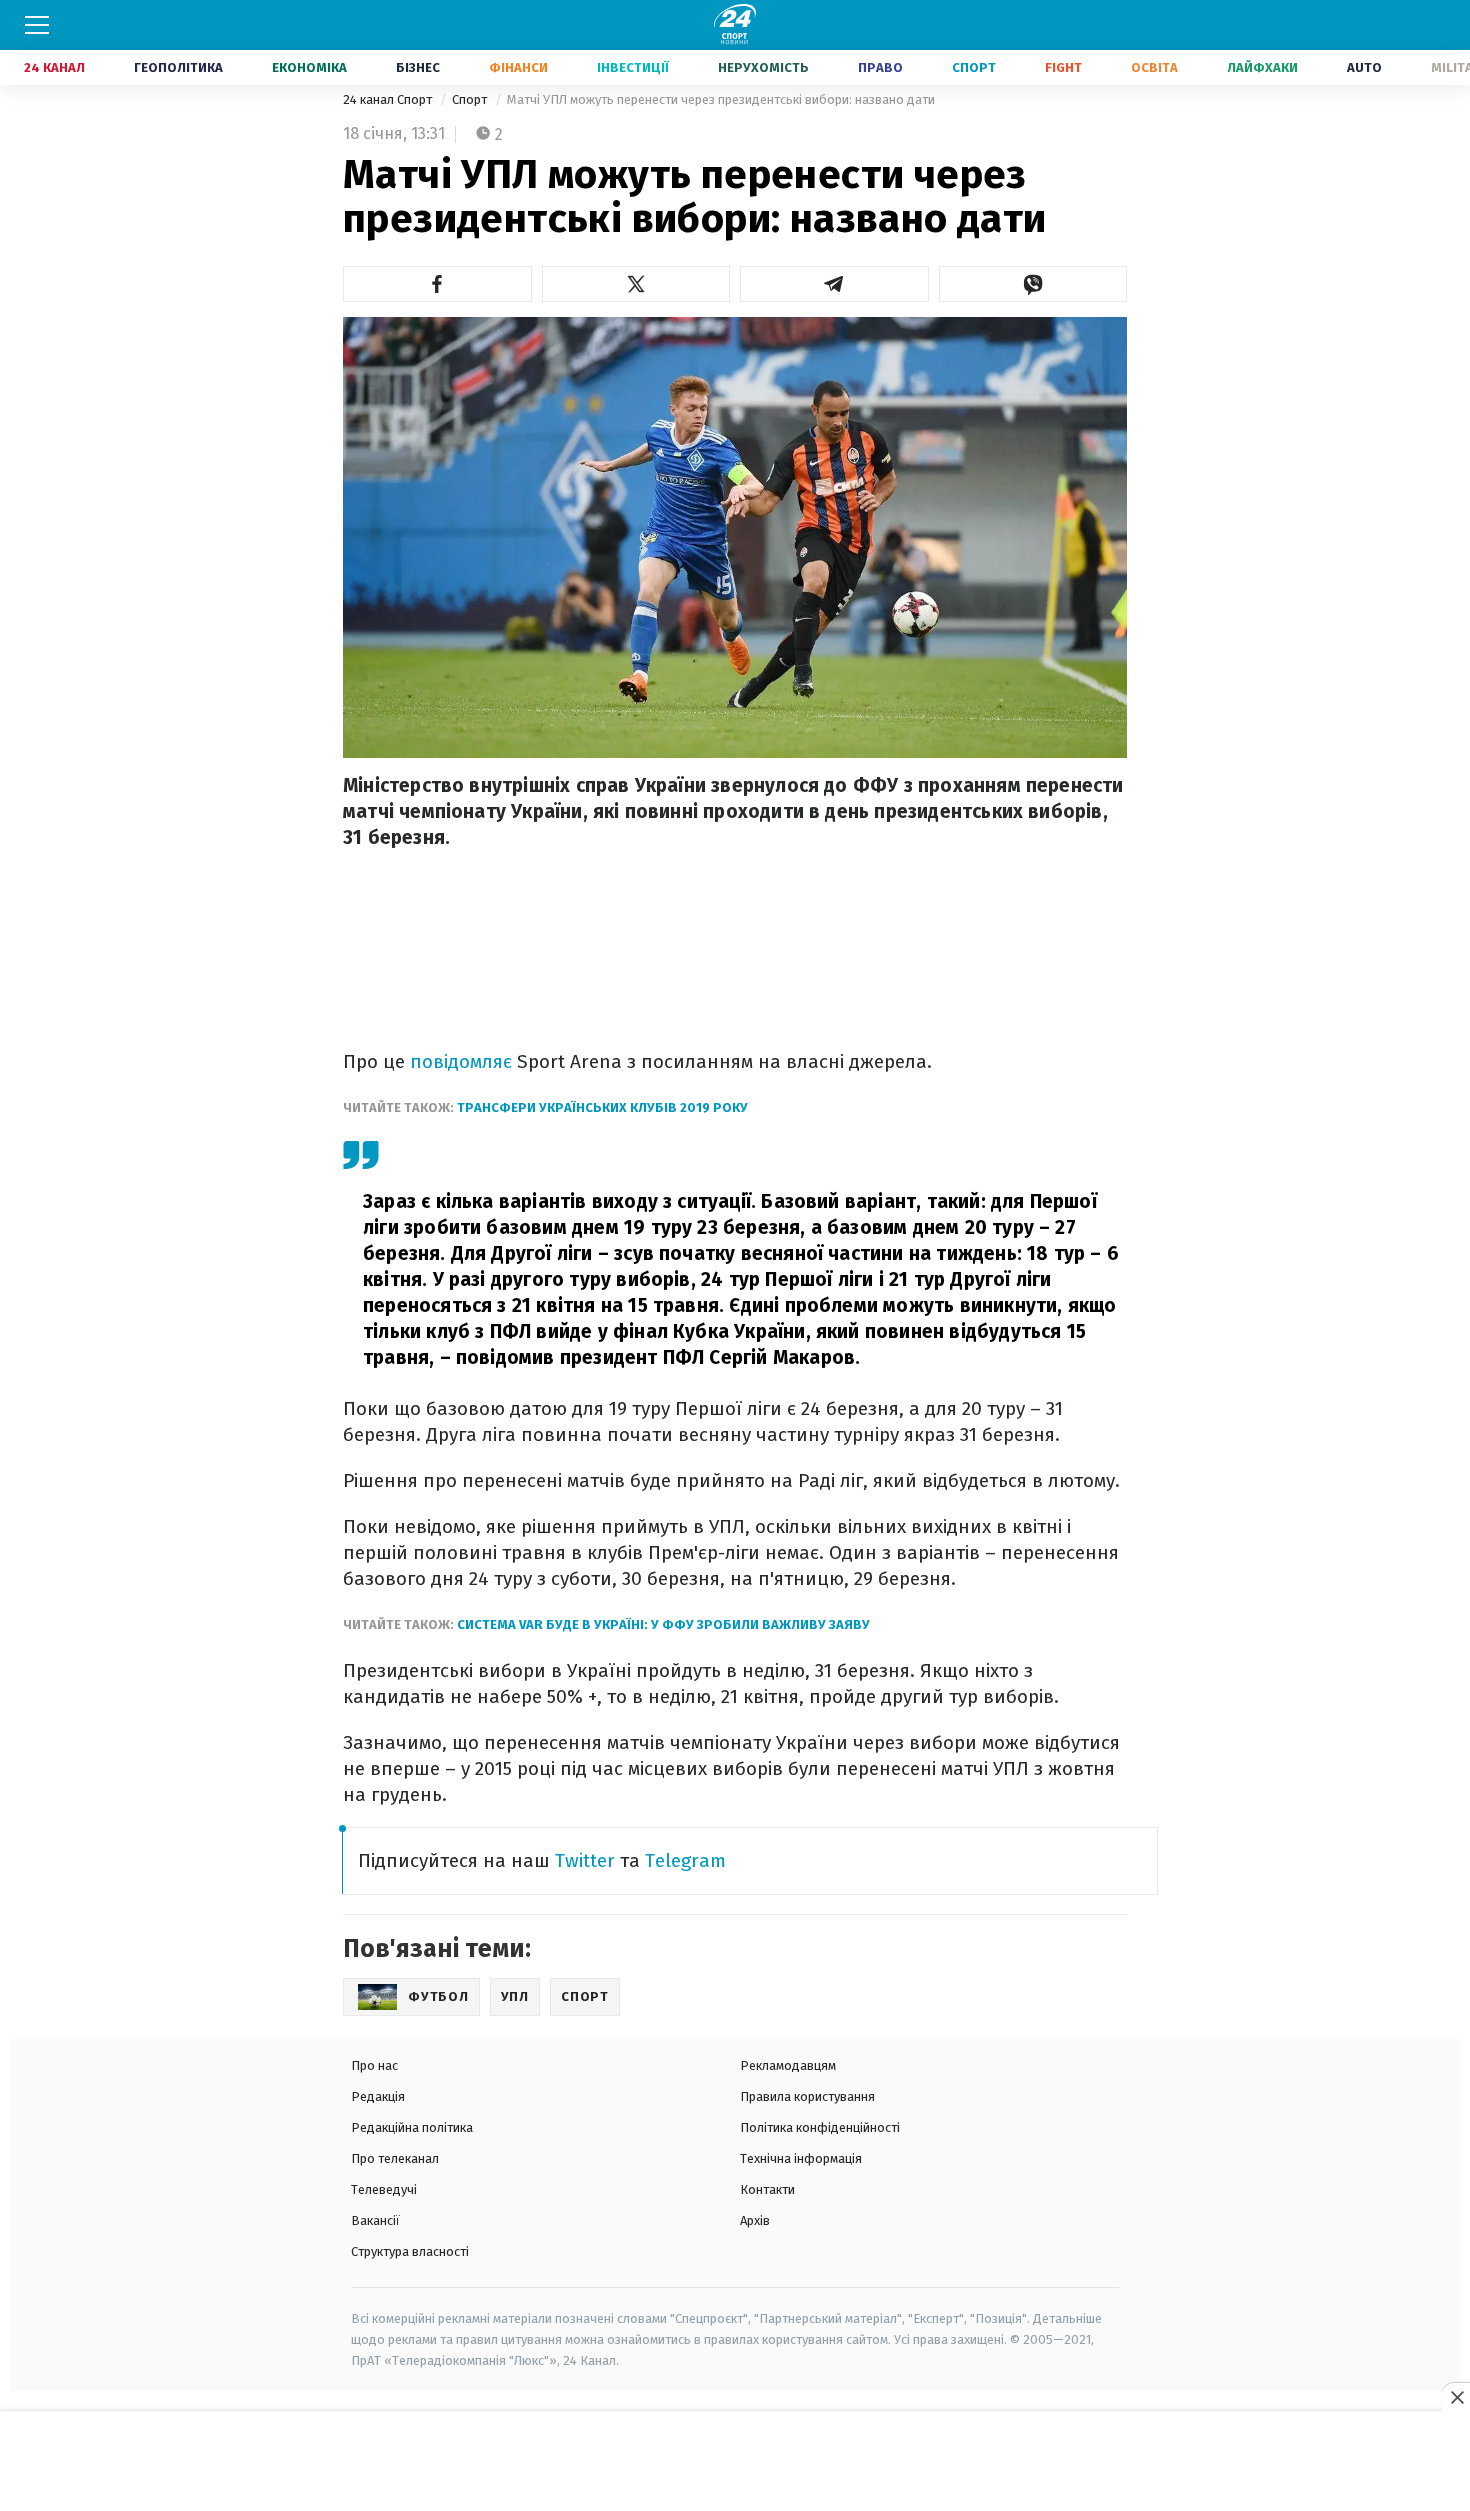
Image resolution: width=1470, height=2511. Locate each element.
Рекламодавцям (788, 2065)
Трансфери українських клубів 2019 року (602, 1107)
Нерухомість (763, 67)
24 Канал (54, 67)
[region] (735, 2462)
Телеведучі (384, 2189)
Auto (1364, 67)
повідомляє (463, 1061)
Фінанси (518, 67)
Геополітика (178, 67)
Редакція (378, 2096)
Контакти (767, 2189)
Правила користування (807, 2096)
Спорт (974, 67)
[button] (437, 284)
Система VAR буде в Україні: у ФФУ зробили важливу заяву (663, 1624)
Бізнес (418, 67)
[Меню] (37, 25)
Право (880, 67)
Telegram (685, 1860)
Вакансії (375, 2220)
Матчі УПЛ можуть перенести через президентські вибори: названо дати (721, 99)
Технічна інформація (801, 2158)
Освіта (1154, 67)
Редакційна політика (412, 2127)
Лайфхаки (1262, 67)
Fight (1063, 67)
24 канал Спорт (389, 99)
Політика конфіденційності (820, 2127)
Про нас (374, 2065)
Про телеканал (395, 2158)
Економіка (309, 67)
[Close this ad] (1456, 2397)
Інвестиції (633, 67)
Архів (755, 2220)
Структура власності (410, 2251)
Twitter (585, 1860)
